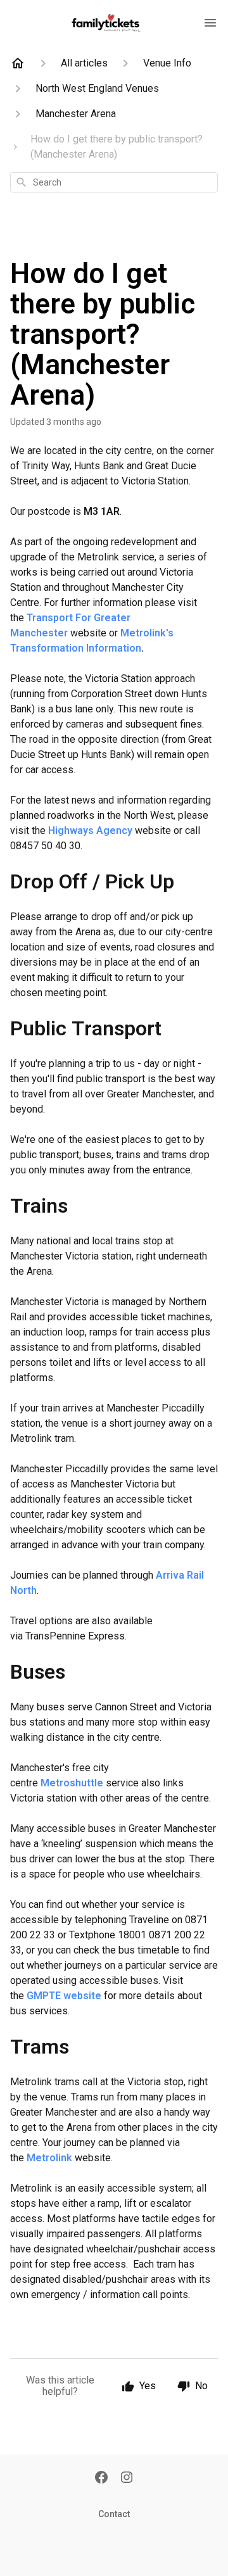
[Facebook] (101, 2478)
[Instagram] (127, 2478)
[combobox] (114, 182)
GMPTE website (64, 1996)
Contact (114, 2514)
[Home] (18, 63)
